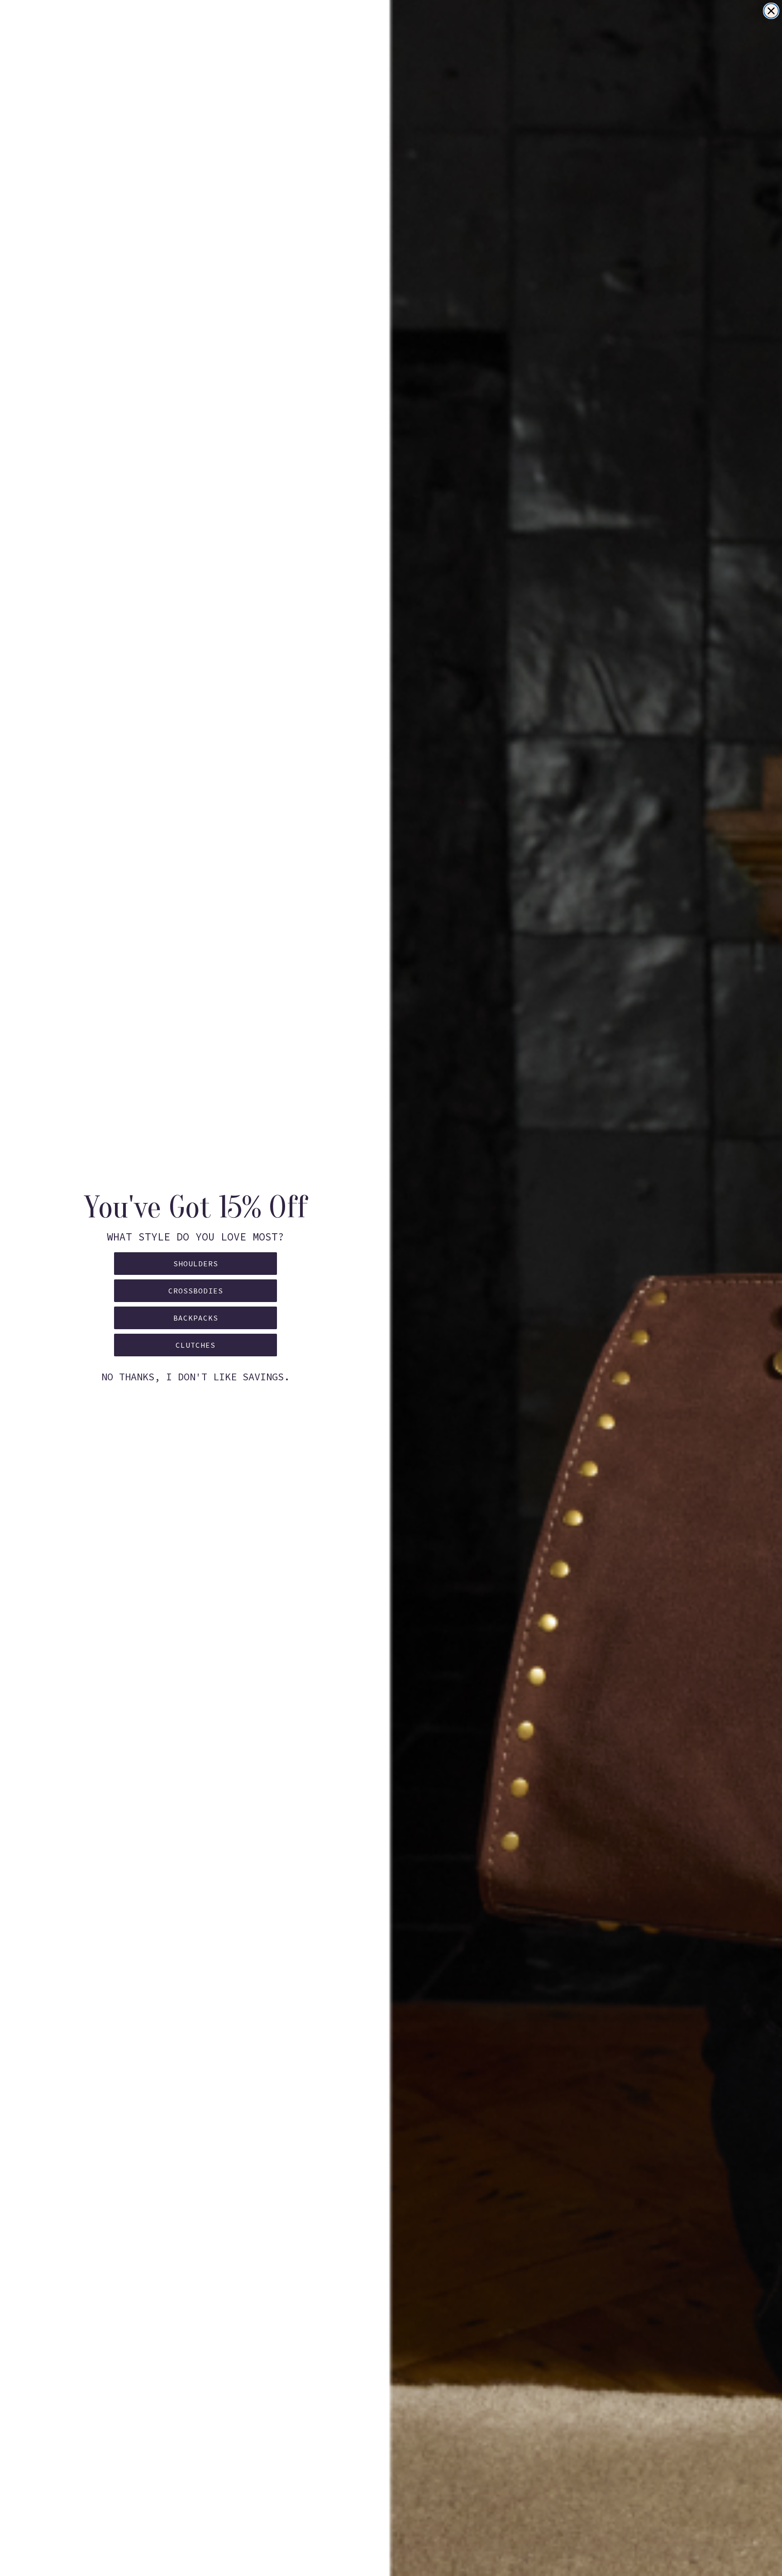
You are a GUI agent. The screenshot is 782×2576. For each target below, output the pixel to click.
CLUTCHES (195, 1345)
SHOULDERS (196, 1264)
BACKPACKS (196, 1318)
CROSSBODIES (196, 1291)
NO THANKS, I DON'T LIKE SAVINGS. (195, 1377)
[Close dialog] (771, 11)
